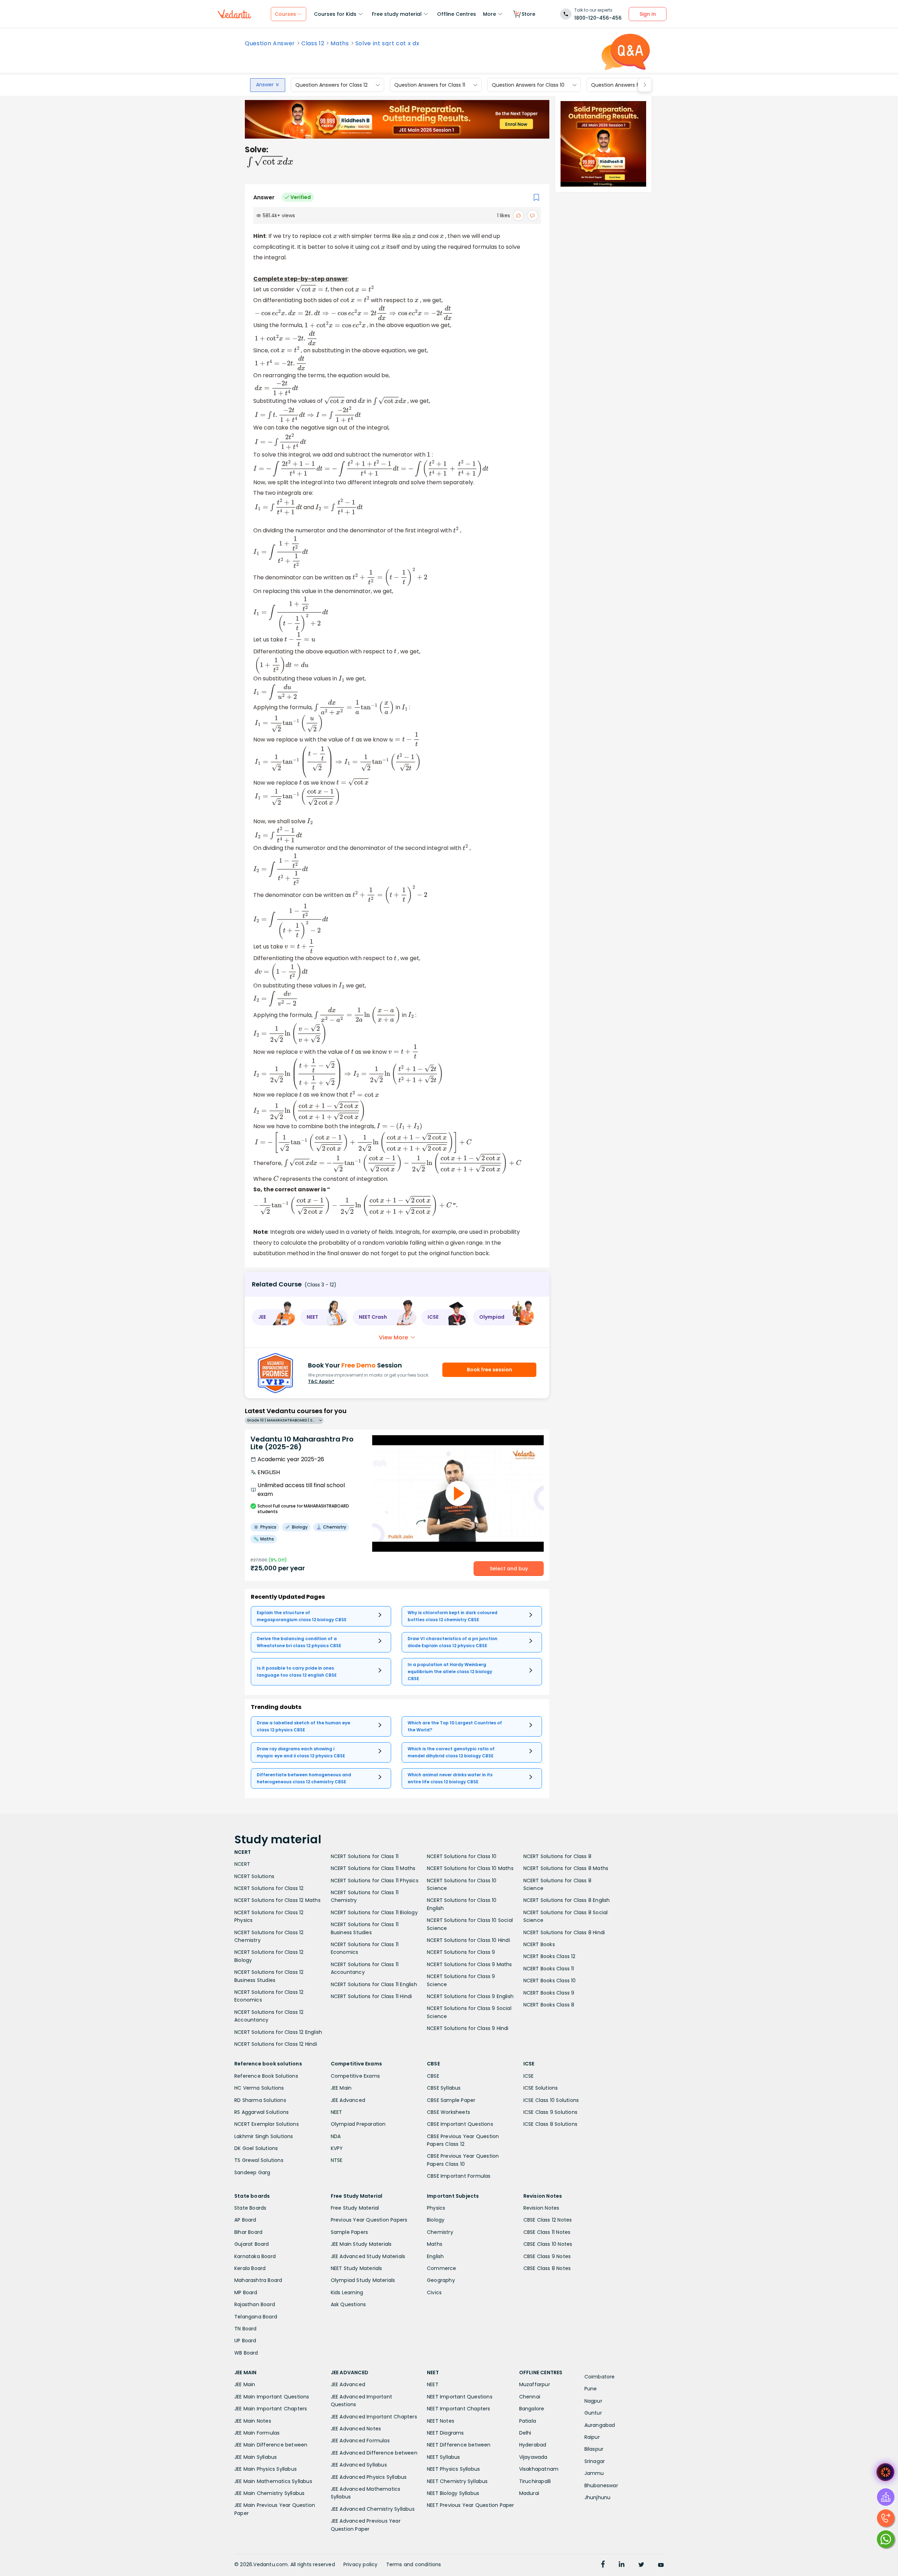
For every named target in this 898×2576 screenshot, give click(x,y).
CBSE (433, 2076)
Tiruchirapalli (535, 2481)
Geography (441, 2280)
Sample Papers (350, 2232)
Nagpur (593, 2401)
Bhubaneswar (601, 2485)
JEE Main (341, 2088)
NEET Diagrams (445, 2433)
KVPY (337, 2148)
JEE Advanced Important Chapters (374, 2417)
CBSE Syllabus (444, 2088)
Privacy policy (361, 2564)
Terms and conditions (414, 2564)
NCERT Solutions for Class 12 (269, 1888)
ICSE (529, 2076)
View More (393, 1337)
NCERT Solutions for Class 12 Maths (277, 1900)
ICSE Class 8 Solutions (550, 2124)
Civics (434, 2292)
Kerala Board (250, 2268)
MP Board (246, 2292)
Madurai (529, 2493)
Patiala (528, 2421)
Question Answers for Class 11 (430, 85)
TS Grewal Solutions (259, 2160)
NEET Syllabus (444, 2457)
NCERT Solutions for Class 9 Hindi (468, 2028)
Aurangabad (600, 2425)
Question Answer (270, 44)
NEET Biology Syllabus (453, 2493)
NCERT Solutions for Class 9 (461, 1952)
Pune (591, 2389)
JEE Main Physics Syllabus (266, 2469)
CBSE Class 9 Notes (547, 2256)
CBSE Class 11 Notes (547, 2232)
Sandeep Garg (252, 2172)
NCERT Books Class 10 (550, 1981)
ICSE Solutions (541, 2088)
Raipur (592, 2437)
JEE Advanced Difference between (374, 2453)
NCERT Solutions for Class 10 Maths (470, 1868)
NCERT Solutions (254, 1876)
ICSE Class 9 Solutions (550, 2112)
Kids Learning (347, 2292)
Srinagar (595, 2461)
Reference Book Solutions (266, 2076)
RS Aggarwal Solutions (262, 2112)
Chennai (530, 2397)
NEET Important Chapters (459, 2409)
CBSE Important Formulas (459, 2176)
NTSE (337, 2160)
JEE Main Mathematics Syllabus (273, 2481)
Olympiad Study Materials (363, 2280)
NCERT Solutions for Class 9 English (470, 1996)
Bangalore (532, 2409)
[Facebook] (603, 2565)
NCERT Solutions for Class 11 (365, 1856)
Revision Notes (541, 2208)
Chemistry (440, 2232)
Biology (436, 2220)
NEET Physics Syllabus (453, 2469)
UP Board (245, 2341)
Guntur (593, 2413)
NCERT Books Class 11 (549, 1969)
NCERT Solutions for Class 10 (462, 1856)
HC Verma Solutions (259, 2088)
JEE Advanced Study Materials (368, 2256)
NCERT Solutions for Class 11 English (374, 1984)
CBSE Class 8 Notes (547, 2268)
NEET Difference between (459, 2445)
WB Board (246, 2353)
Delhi (525, 2433)
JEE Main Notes (253, 2421)
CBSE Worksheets (448, 2112)
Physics (436, 2208)
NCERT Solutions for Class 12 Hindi (276, 2044)
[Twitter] (641, 2565)
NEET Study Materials (357, 2268)
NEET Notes (441, 2421)
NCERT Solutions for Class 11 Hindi (371, 1996)
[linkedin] (622, 2565)
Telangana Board (256, 2317)
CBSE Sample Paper (451, 2100)
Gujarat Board (252, 2244)
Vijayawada (533, 2457)
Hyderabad (533, 2445)
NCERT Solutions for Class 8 (557, 1856)
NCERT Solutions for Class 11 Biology (374, 1912)
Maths (340, 44)
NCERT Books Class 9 (549, 1993)
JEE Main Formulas (257, 2433)
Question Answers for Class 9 (627, 85)
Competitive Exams (355, 2076)
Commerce (442, 2268)
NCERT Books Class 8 (549, 2005)
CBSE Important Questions (460, 2124)
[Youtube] (661, 2565)
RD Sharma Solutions (260, 2100)
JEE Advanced (348, 2100)
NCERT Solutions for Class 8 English (567, 1900)
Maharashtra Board (258, 2280)
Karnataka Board (255, 2256)
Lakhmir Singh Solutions (264, 2136)
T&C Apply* (321, 1381)
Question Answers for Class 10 (528, 85)
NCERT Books (539, 1944)
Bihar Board (248, 2232)
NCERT (242, 1864)
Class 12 (313, 44)
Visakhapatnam (539, 2469)
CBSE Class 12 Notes (548, 2220)
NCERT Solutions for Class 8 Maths (566, 1868)
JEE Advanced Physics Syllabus (369, 2477)
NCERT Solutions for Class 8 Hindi (564, 1932)
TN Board (246, 2329)
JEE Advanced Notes (356, 2429)
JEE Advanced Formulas (360, 2441)
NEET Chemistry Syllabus (457, 2481)
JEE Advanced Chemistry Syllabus (373, 2509)
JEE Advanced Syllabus (359, 2465)
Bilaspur (594, 2449)
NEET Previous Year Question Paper (471, 2505)
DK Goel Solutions (256, 2148)
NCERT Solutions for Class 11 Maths (373, 1868)
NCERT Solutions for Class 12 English (278, 2032)
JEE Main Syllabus (256, 2457)
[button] (274, 1317)
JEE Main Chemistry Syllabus (269, 2493)
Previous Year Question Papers (369, 2220)
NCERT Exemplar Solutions (267, 2124)
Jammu (594, 2473)
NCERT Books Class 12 (549, 1956)
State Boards (250, 2208)
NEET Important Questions (460, 2397)
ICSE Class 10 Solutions (551, 2100)
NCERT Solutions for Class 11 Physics (375, 1881)
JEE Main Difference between (271, 2445)
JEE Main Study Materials (361, 2244)
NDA (336, 2136)
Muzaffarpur (535, 2384)
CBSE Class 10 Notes (548, 2244)
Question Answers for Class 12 (331, 85)
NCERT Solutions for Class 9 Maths (470, 1964)
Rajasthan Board (255, 2304)
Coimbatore (600, 2377)
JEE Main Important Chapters (271, 2409)
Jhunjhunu (598, 2497)
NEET (337, 2112)
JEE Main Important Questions (272, 2397)
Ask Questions (349, 2304)
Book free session (490, 1370)
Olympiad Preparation (358, 2124)
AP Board (245, 2220)
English (435, 2256)
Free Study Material (355, 2208)
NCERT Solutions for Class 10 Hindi (468, 1940)
